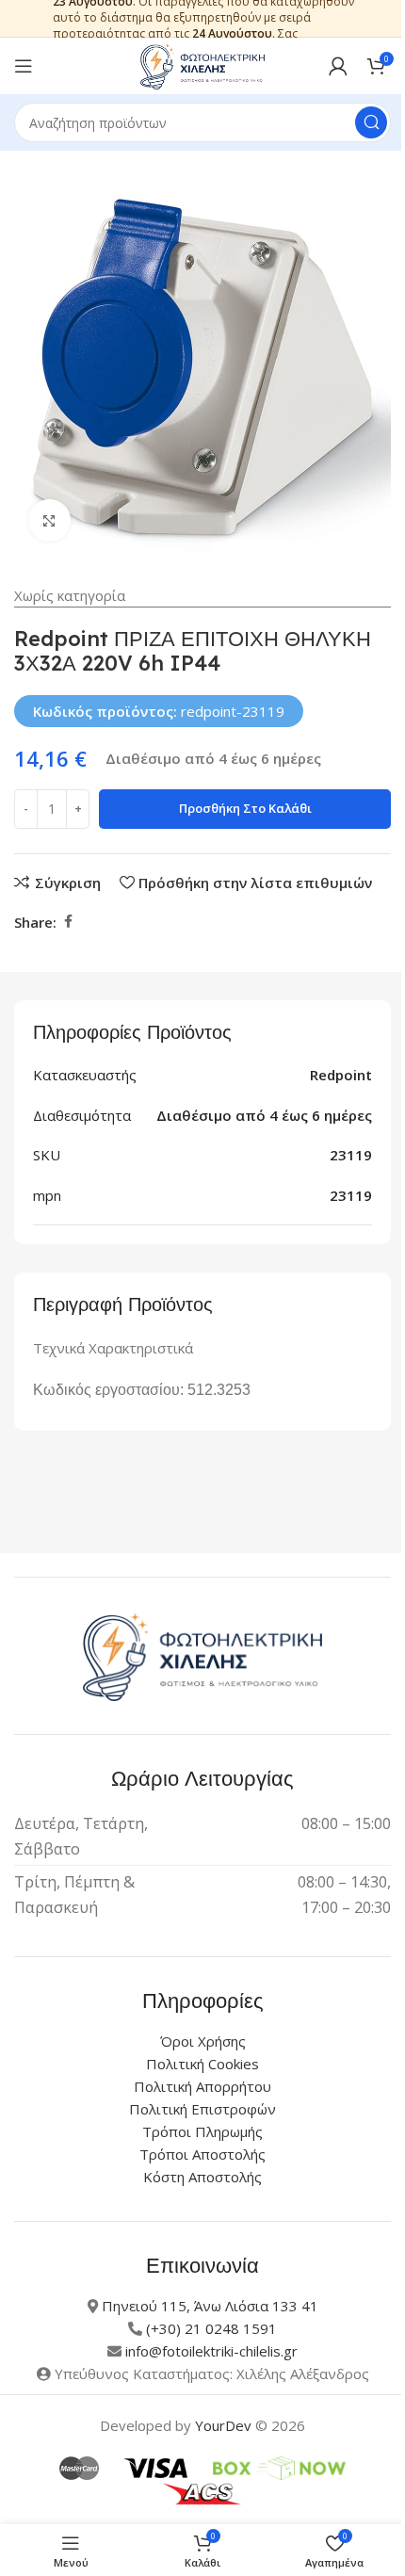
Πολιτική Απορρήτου (202, 2086)
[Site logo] (202, 64)
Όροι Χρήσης (203, 2041)
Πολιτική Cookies (202, 2064)
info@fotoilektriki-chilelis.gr (211, 2351)
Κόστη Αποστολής (202, 2177)
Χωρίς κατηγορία (70, 595)
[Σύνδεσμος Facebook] (68, 922)
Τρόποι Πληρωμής (202, 2131)
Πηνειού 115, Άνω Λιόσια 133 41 (210, 2306)
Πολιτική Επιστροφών (202, 2109)
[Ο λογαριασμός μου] (338, 66)
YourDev (223, 2425)
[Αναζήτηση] (371, 122)
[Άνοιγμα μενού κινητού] (24, 66)
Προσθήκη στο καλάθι (245, 808)
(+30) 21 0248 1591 (211, 2328)
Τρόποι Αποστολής (202, 2154)
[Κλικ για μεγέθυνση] (49, 520)
